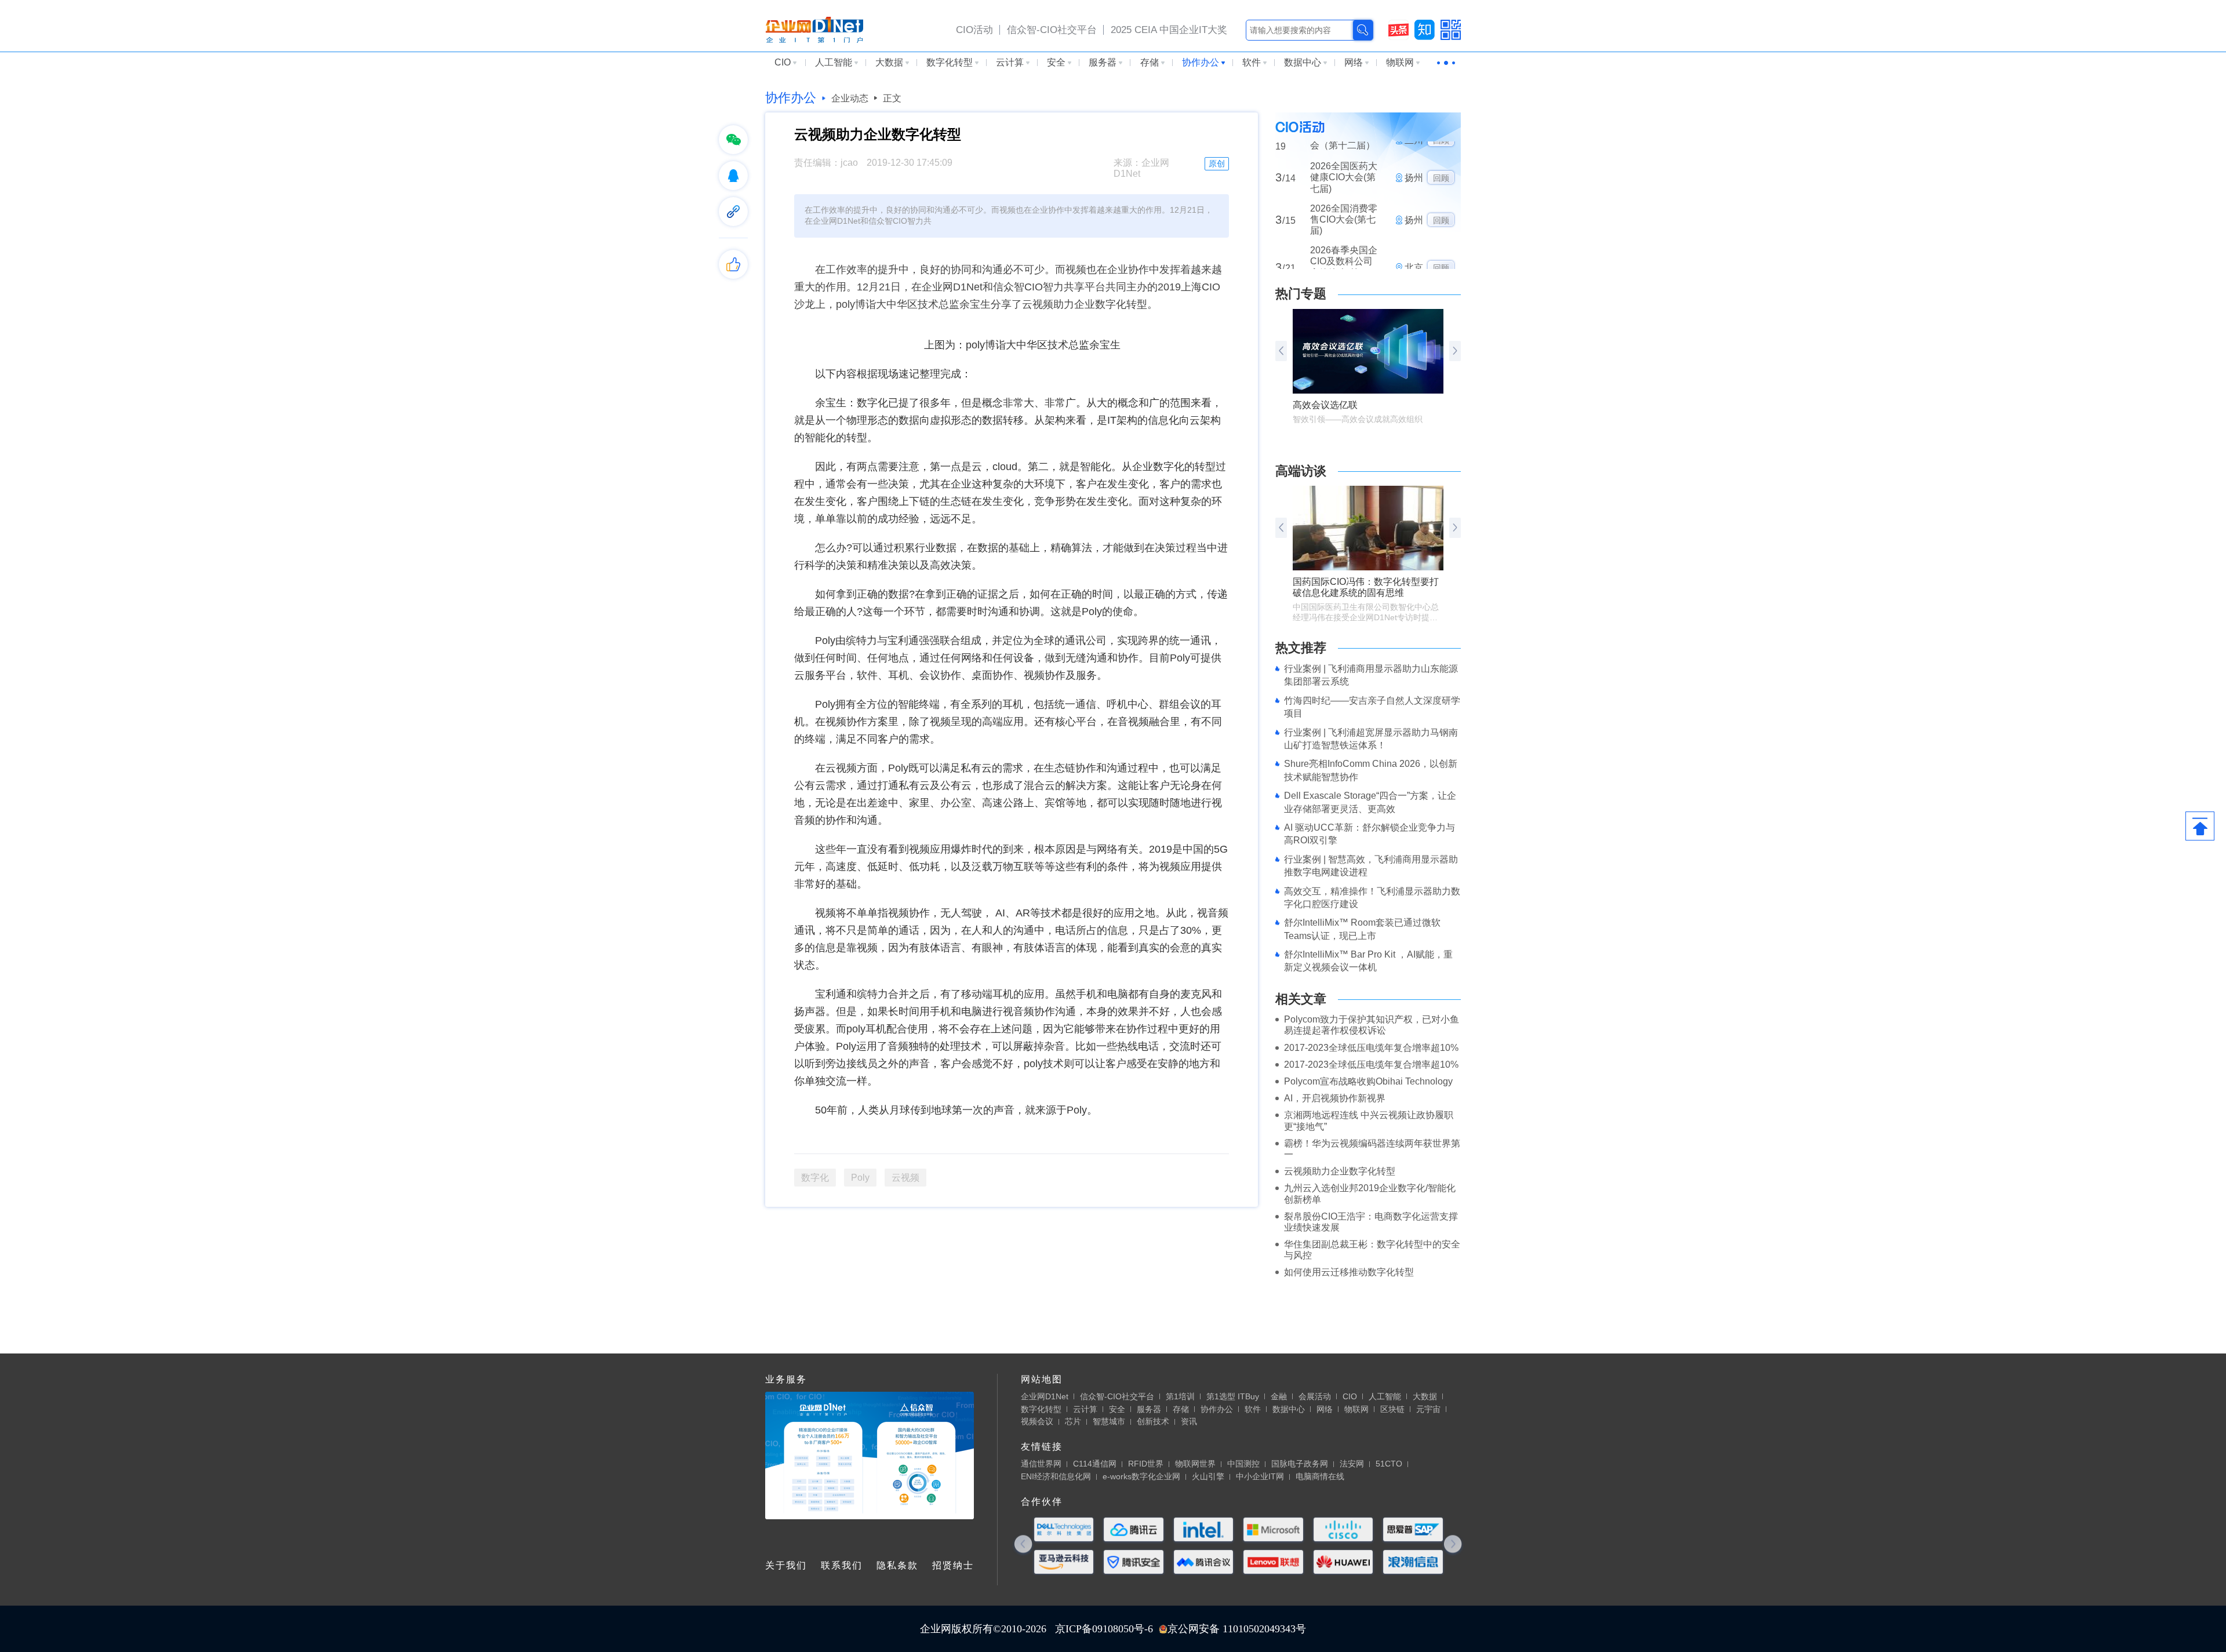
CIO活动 (974, 30)
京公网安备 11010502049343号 (1237, 1629)
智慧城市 (1109, 1421)
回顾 (1441, 176)
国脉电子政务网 (1300, 1464)
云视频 (905, 1178)
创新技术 (1153, 1421)
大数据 (889, 62)
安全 (1056, 62)
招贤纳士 (953, 1565)
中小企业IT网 (1260, 1476)
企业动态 (850, 98)
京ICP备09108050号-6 (1104, 1629)
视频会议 (1037, 1421)
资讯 (1189, 1421)
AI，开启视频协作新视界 (1335, 1098)
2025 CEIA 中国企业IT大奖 (1169, 30)
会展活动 (1315, 1396)
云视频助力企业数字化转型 (1340, 1171)
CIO (783, 62)
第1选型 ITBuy (1233, 1396)
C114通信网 (1095, 1464)
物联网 (1400, 62)
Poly (860, 1178)
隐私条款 (897, 1565)
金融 (1279, 1396)
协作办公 (1201, 62)
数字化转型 (950, 62)
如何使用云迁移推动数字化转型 (1349, 1272)
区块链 (1392, 1409)
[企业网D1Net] (814, 29)
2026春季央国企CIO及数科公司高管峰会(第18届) (1344, 223)
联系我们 (842, 1565)
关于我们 (786, 1565)
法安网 (1352, 1464)
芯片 (1073, 1421)
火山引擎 (1208, 1476)
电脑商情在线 (1320, 1476)
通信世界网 (1041, 1464)
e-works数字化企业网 (1141, 1476)
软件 (1252, 62)
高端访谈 (1301, 471)
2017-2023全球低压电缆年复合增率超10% (1371, 1048)
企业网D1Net (1045, 1396)
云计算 (1010, 62)
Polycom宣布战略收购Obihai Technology (1368, 1081)
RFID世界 (1146, 1464)
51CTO (1389, 1464)
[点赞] (733, 264)
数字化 (815, 1178)
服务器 (1103, 62)
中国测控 (1243, 1464)
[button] (1455, 351)
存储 (1150, 62)
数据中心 (1303, 62)
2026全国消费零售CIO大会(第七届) (1344, 175)
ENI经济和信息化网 (1056, 1476)
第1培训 (1180, 1396)
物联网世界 (1195, 1464)
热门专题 (1301, 294)
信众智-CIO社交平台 (1052, 30)
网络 (1354, 62)
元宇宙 (1428, 1409)
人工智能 (834, 62)
